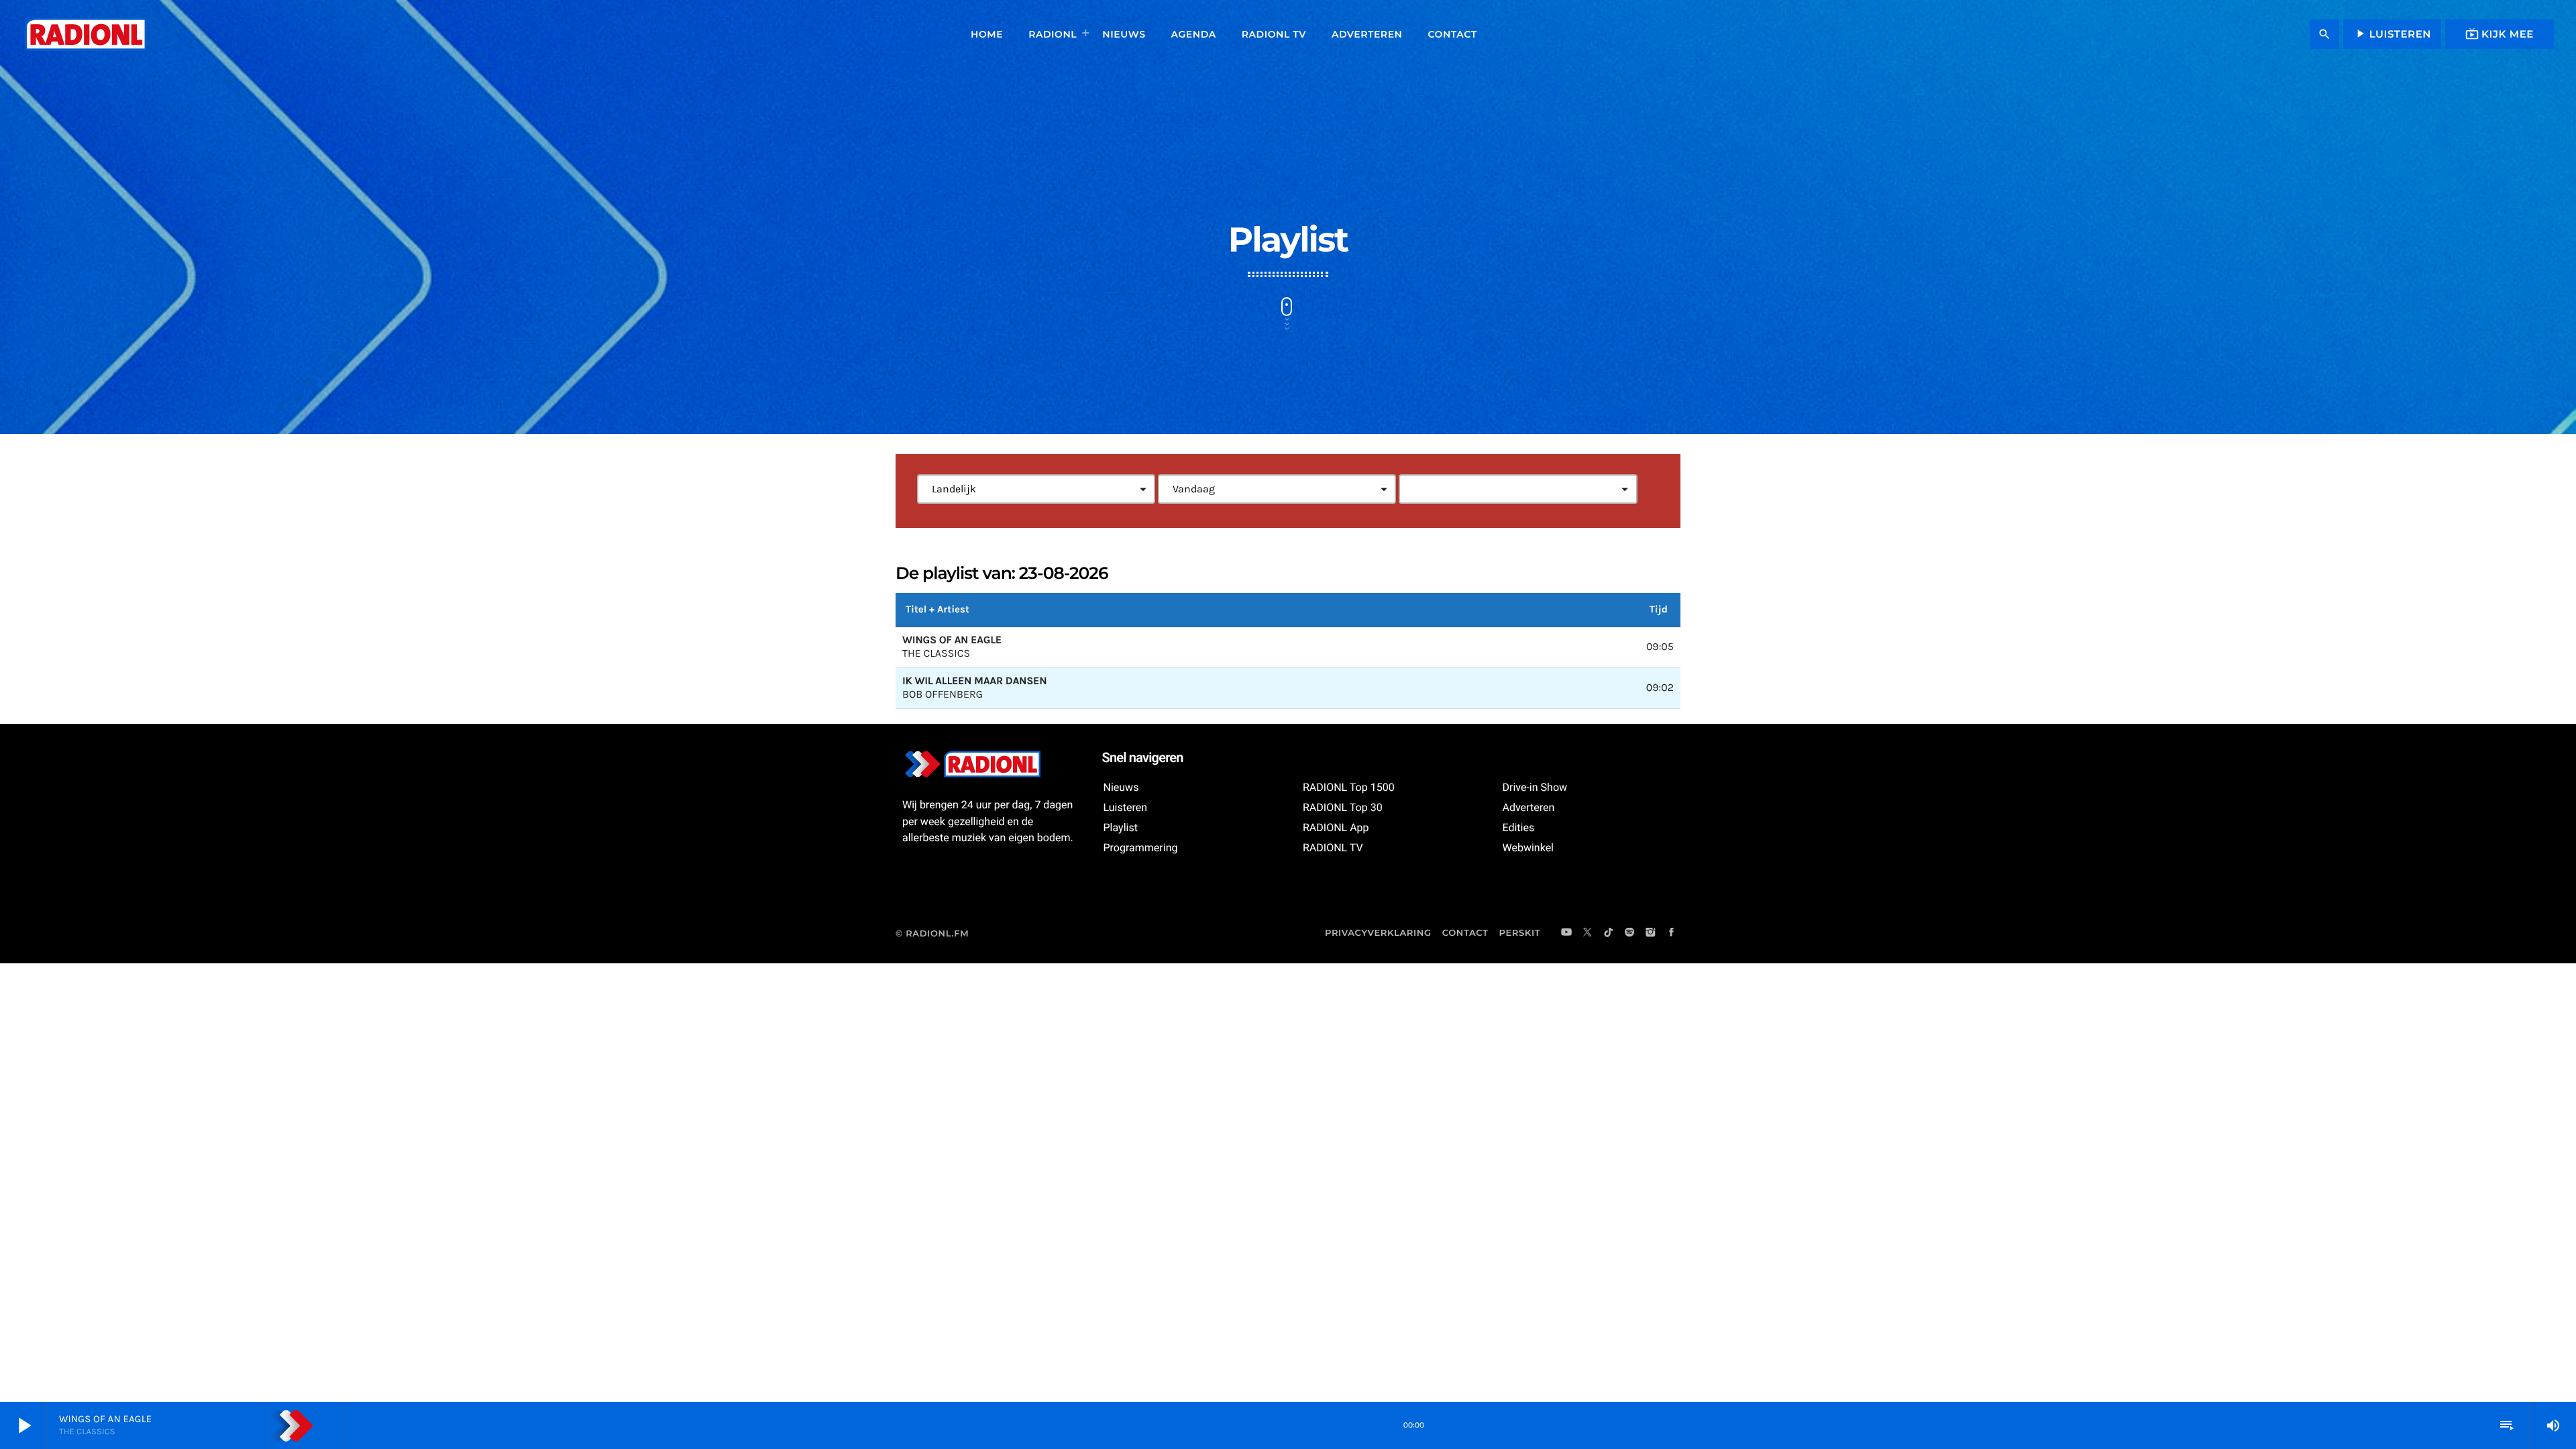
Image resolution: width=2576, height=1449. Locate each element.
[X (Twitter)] (1588, 933)
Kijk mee (2500, 34)
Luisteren (2392, 34)
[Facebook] (1672, 933)
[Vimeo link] (85, 34)
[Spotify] (1629, 933)
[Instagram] (1650, 933)
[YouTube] (1566, 933)
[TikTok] (1609, 933)
